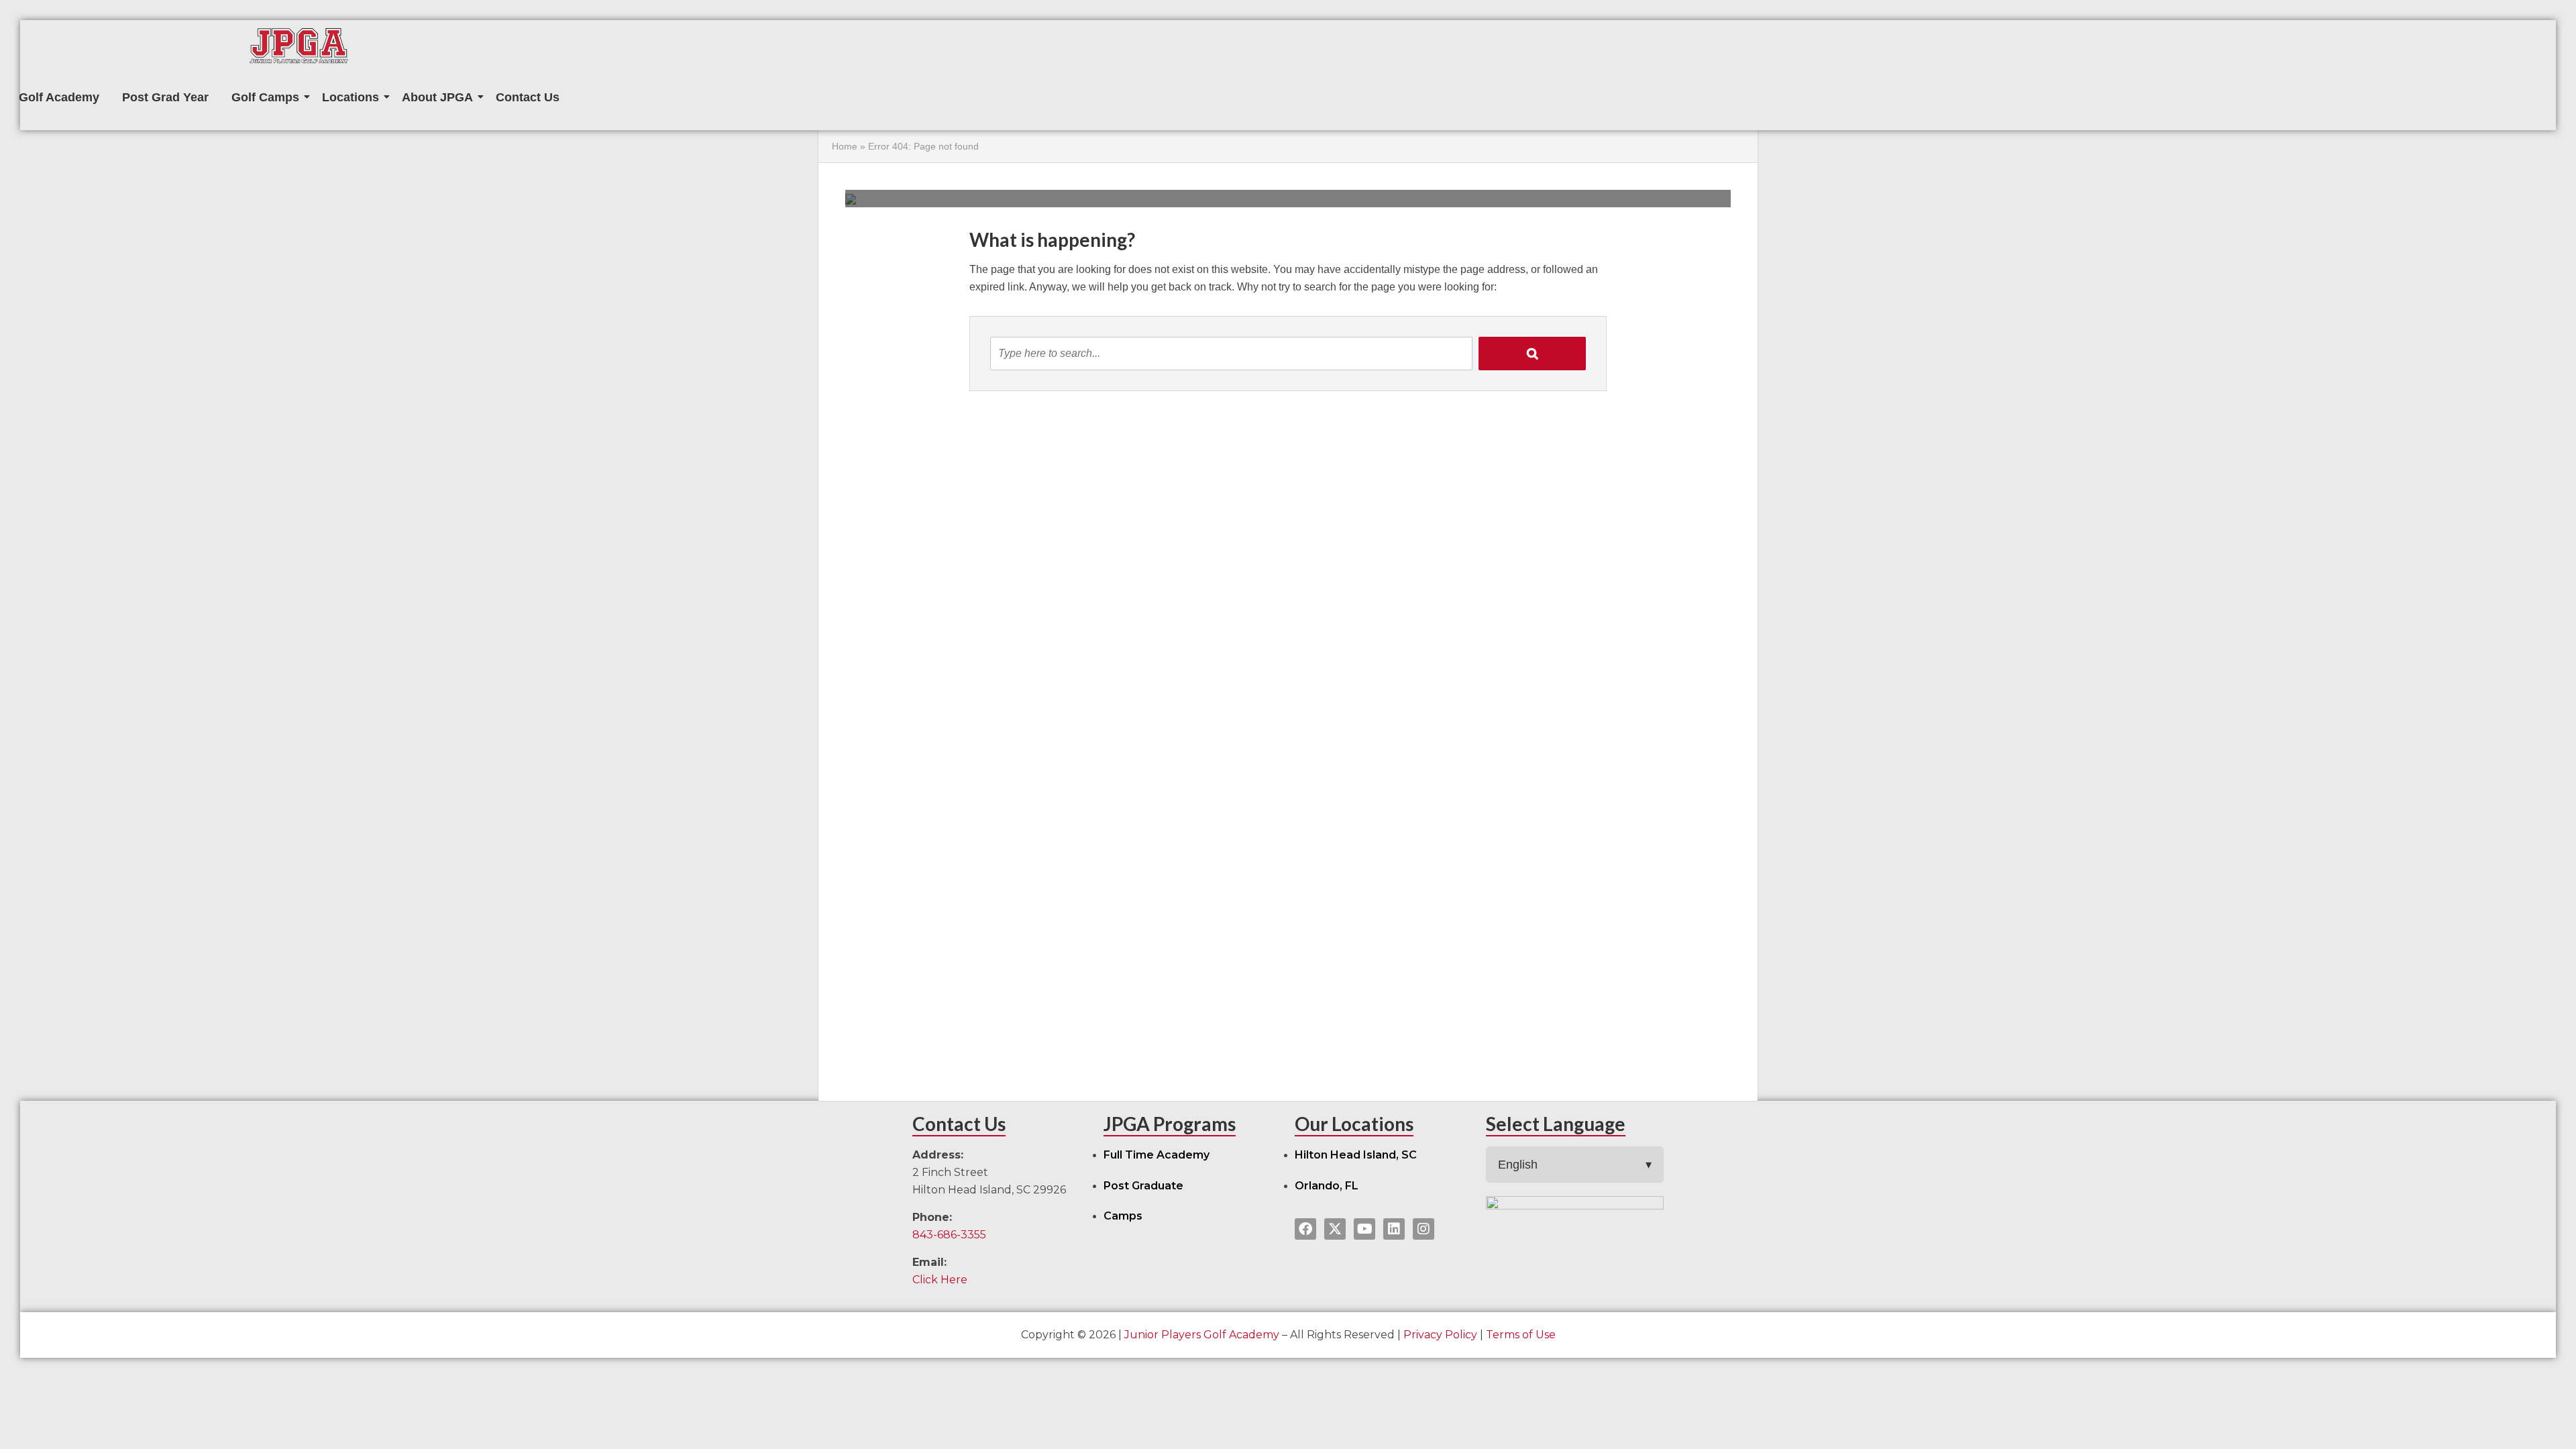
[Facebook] (1305, 1229)
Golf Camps (265, 97)
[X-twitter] (1335, 1229)
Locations (351, 97)
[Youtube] (1364, 1229)
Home (845, 146)
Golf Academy (59, 97)
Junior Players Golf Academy (1202, 1335)
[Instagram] (1424, 1229)
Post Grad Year (165, 97)
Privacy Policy (1440, 1335)
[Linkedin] (1394, 1229)
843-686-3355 (949, 1235)
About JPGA (437, 97)
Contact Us (528, 97)
